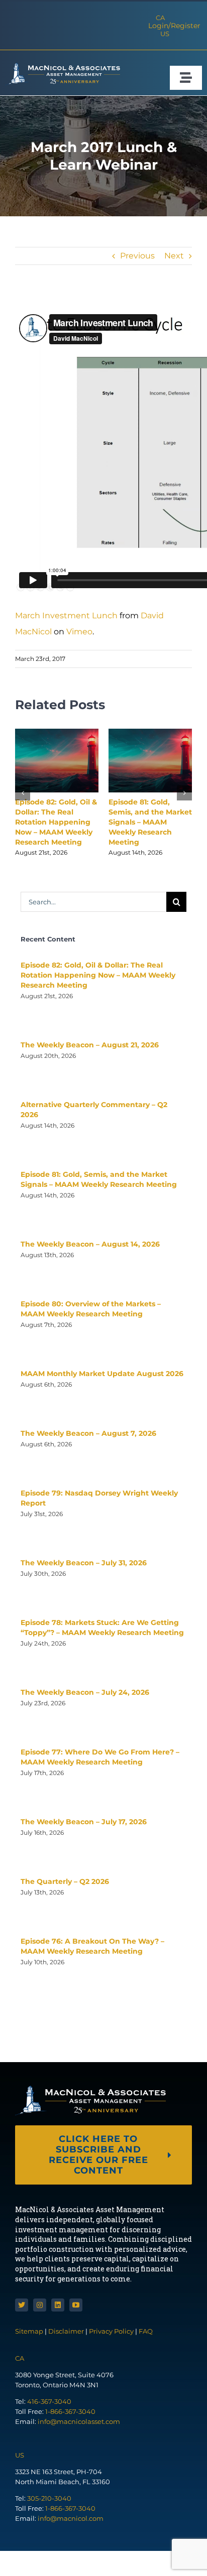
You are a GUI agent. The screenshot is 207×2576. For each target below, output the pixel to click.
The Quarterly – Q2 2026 (65, 1881)
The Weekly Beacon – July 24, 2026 (85, 1692)
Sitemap (30, 2331)
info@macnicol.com (71, 2518)
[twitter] (22, 2305)
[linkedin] (58, 2305)
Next (174, 256)
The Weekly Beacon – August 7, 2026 (88, 1433)
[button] (23, 793)
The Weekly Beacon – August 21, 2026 (90, 1045)
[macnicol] (63, 66)
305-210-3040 (49, 2498)
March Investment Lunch (66, 616)
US (165, 34)
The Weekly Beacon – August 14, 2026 (90, 1244)
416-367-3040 (49, 2401)
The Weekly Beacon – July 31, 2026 (84, 1563)
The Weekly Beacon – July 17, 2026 (84, 1822)
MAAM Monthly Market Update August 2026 (102, 1374)
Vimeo (79, 632)
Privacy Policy (111, 2331)
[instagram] (40, 2305)
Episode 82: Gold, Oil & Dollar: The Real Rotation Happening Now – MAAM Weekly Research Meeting (56, 822)
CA (160, 18)
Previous (137, 256)
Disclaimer (66, 2331)
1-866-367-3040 (70, 2411)
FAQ (146, 2331)
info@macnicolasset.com (79, 2421)
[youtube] (76, 2305)
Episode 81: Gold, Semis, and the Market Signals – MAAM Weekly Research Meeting (150, 822)
